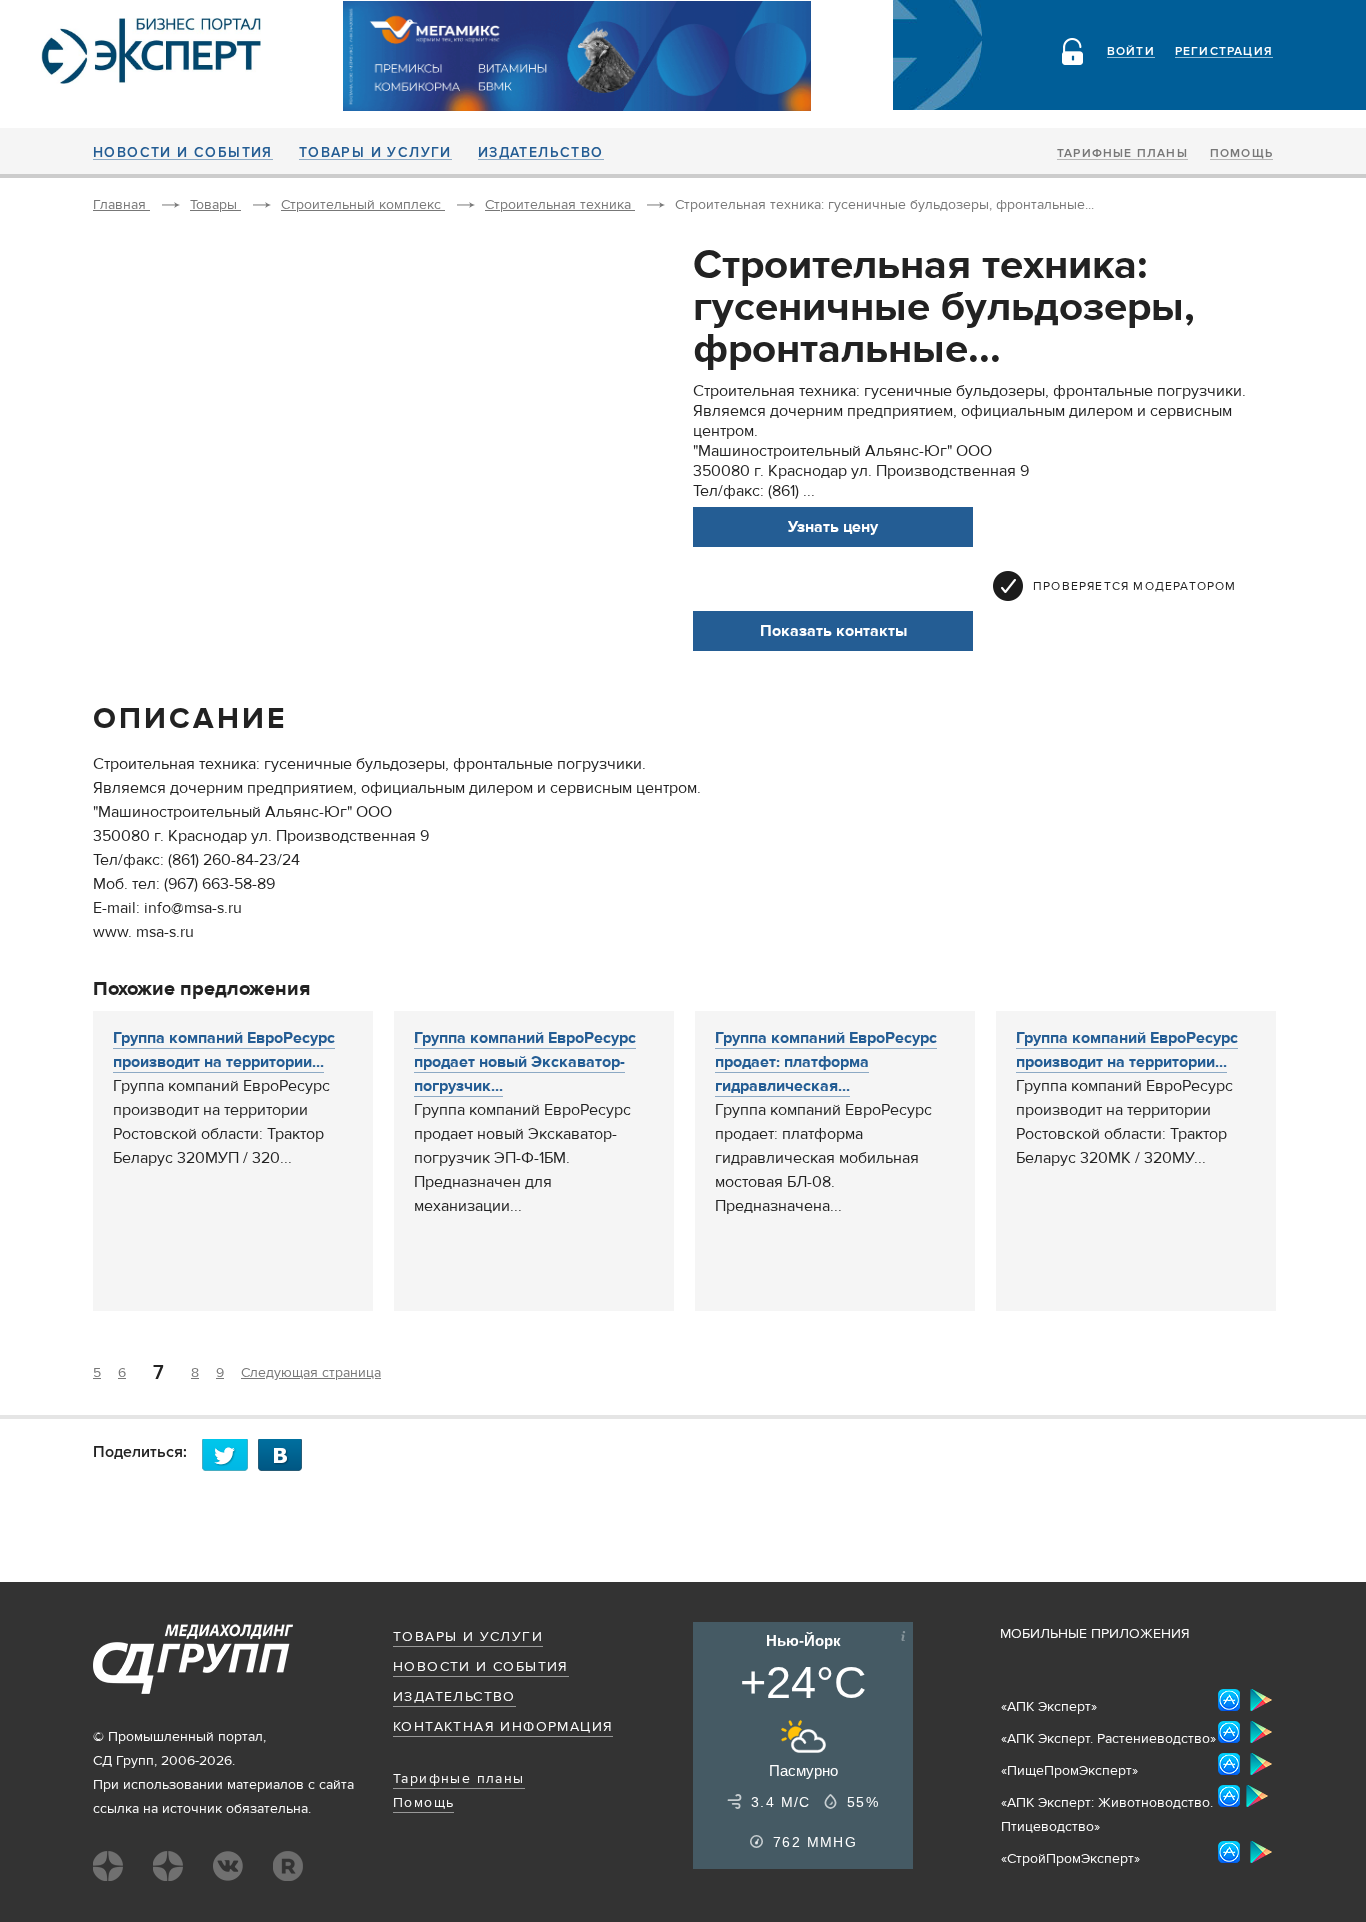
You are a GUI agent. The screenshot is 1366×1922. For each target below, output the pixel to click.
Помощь (1241, 154)
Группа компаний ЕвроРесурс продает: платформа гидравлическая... (826, 1062)
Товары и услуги (375, 153)
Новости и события (183, 153)
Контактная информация (503, 1727)
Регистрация (1224, 52)
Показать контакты (833, 631)
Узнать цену (833, 527)
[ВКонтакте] (286, 1454)
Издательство (541, 153)
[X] (230, 1454)
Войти (1131, 52)
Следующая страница (311, 1373)
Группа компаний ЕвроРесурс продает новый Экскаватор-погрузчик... (525, 1062)
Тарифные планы (1122, 154)
